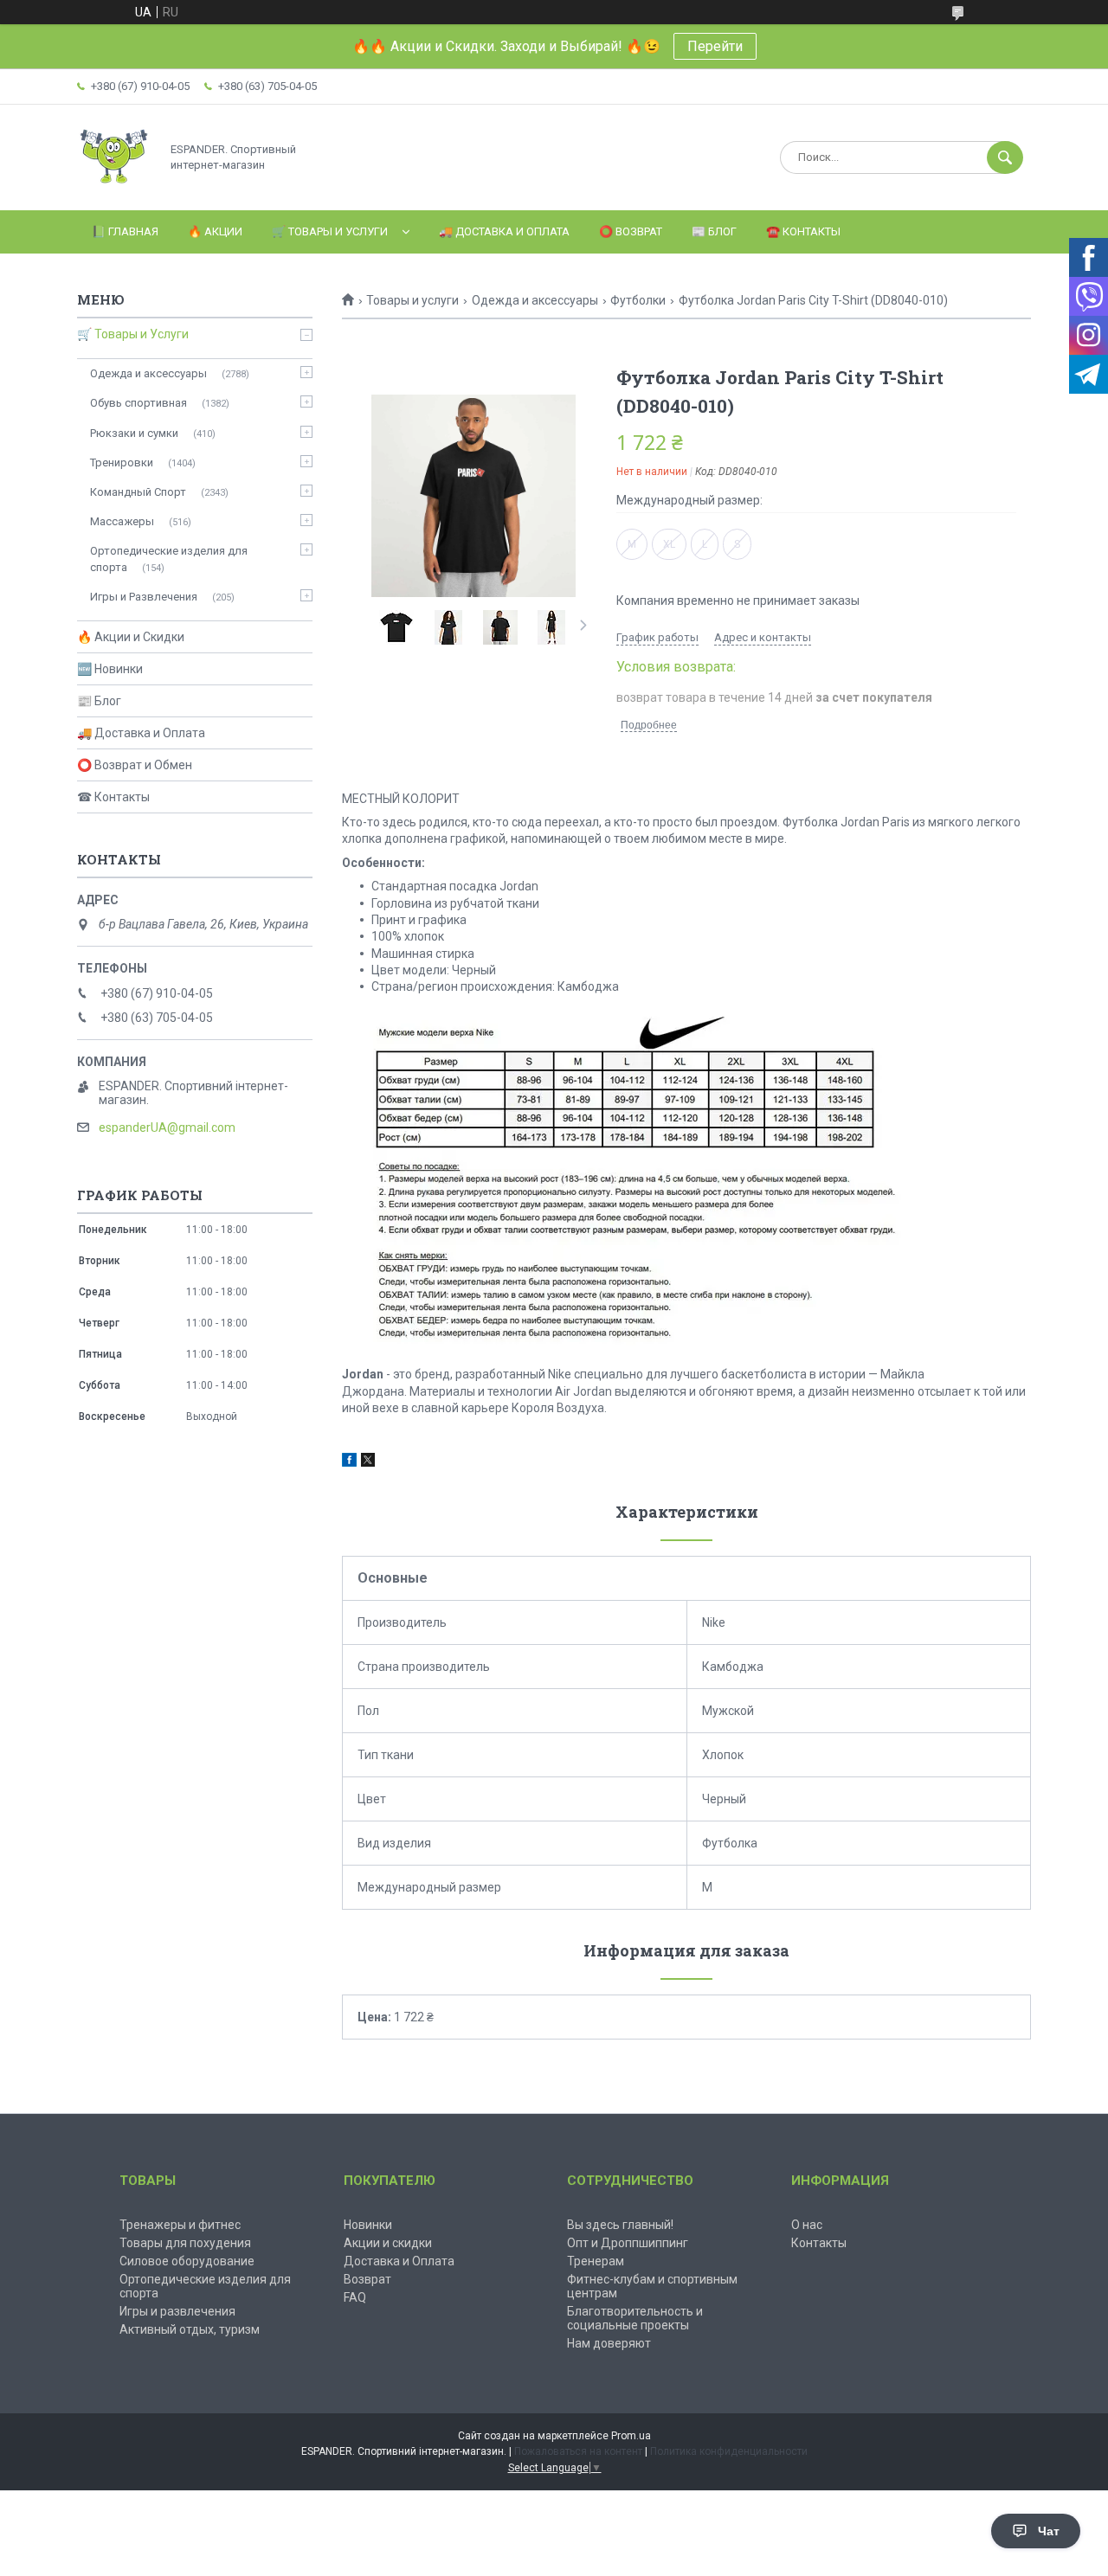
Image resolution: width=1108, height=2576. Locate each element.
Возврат (367, 2279)
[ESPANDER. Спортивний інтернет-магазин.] (114, 189)
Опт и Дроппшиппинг (628, 2243)
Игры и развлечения (177, 2311)
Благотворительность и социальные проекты (635, 2318)
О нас (807, 2225)
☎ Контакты (113, 797)
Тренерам (596, 2261)
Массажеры (122, 521)
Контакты (819, 2243)
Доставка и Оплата (399, 2261)
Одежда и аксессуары (535, 300)
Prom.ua (631, 2436)
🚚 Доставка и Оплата (141, 733)
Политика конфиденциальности (729, 2451)
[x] (368, 1462)
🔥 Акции (215, 231)
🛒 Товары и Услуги (330, 231)
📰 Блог (714, 231)
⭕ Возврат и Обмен (135, 765)
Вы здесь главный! (620, 2225)
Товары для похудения (185, 2243)
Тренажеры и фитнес (180, 2225)
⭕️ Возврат (631, 231)
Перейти (715, 46)
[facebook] (349, 1462)
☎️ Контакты (803, 231)
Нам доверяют (609, 2343)
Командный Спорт (138, 492)
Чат (1049, 2531)
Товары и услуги (412, 300)
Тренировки (122, 463)
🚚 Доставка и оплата (504, 231)
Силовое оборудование (187, 2261)
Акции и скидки (388, 2243)
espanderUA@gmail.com (167, 1127)
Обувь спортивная (138, 403)
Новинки (368, 2225)
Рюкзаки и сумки (134, 433)
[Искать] (1005, 157)
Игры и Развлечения (144, 597)
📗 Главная (125, 231)
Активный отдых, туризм (190, 2329)
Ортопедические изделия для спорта (169, 559)
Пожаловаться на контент (578, 2451)
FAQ (355, 2297)
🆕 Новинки (110, 669)
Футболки (638, 300)
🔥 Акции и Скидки (131, 637)
